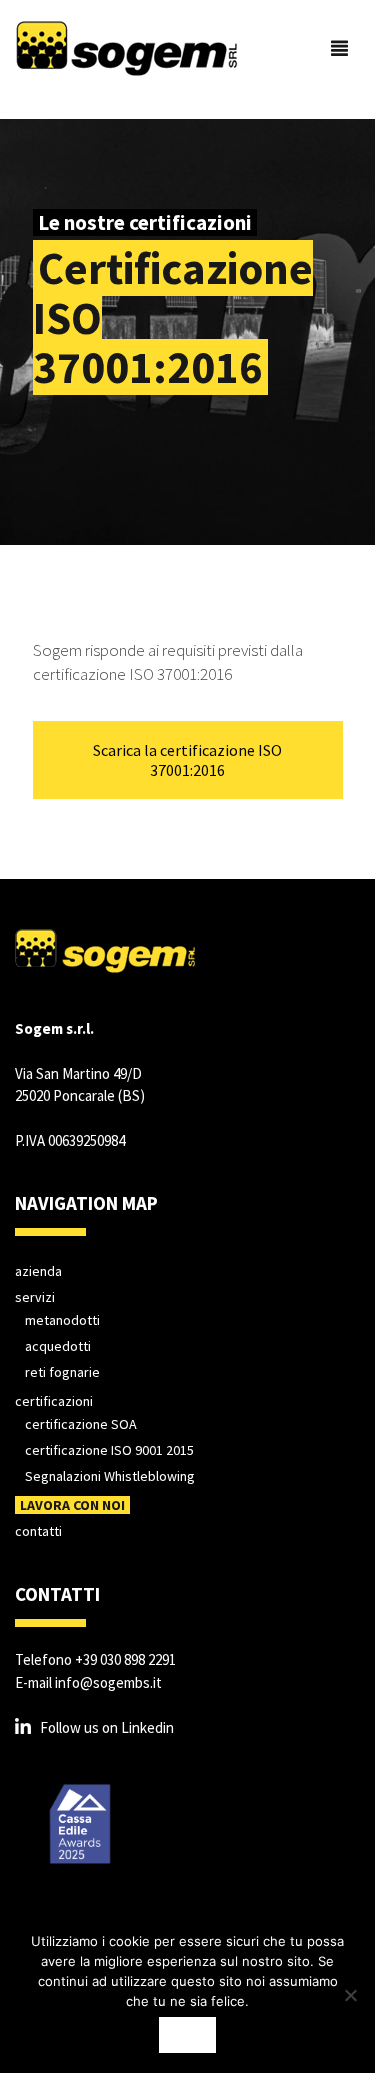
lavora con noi (72, 1505)
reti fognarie (62, 1372)
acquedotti (58, 1346)
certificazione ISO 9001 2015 (109, 1450)
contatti (38, 1531)
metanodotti (62, 1320)
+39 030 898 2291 (125, 1659)
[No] (350, 1995)
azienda (38, 1271)
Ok (187, 2035)
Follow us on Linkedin (107, 1727)
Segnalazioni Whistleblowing (110, 1476)
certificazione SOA (81, 1424)
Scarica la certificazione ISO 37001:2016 (187, 760)
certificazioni (54, 1401)
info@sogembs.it (108, 1682)
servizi (35, 1297)
